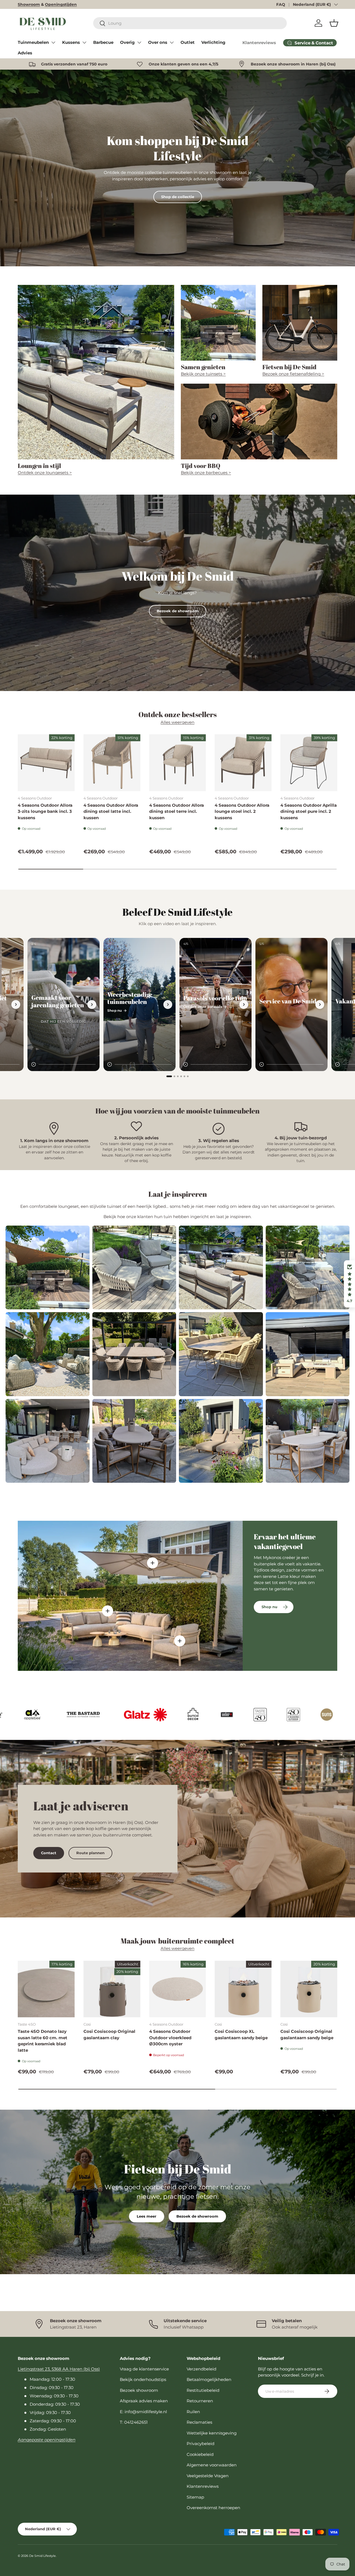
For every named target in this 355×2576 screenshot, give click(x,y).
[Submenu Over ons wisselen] (172, 42)
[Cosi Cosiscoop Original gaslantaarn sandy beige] (309, 1989)
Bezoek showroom (139, 2390)
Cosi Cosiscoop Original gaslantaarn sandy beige (307, 2035)
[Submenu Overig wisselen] (139, 42)
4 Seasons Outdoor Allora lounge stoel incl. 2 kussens (242, 811)
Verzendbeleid (201, 2369)
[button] (334, 23)
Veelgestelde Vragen (208, 2476)
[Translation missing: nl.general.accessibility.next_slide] (16, 1004)
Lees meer (147, 2216)
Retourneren (200, 2401)
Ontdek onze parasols (203, 1007)
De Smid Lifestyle (42, 2556)
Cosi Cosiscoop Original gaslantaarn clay (109, 2035)
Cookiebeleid (200, 2454)
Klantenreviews (259, 43)
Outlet (188, 42)
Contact (49, 1853)
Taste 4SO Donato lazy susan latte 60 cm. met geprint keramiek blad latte (43, 2041)
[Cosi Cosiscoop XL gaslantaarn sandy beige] (243, 1989)
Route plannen (90, 1853)
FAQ (281, 4)
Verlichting (213, 42)
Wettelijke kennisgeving (212, 2433)
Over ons (158, 42)
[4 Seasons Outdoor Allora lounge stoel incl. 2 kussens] (243, 763)
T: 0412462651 (134, 2422)
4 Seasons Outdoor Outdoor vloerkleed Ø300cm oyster (170, 2038)
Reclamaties (199, 2422)
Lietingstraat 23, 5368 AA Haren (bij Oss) (59, 2369)
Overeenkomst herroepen (213, 2508)
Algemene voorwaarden (212, 2465)
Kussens (71, 42)
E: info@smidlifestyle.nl (143, 2412)
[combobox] (190, 23)
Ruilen (193, 2412)
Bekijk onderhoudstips (143, 2379)
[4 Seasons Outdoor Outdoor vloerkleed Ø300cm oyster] (178, 1989)
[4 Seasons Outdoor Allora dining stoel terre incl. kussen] (178, 763)
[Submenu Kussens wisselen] (84, 42)
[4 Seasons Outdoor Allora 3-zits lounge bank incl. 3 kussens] (46, 763)
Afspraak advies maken (144, 2401)
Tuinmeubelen (33, 42)
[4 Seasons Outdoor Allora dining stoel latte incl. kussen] (112, 763)
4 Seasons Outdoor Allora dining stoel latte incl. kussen (111, 811)
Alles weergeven (177, 722)
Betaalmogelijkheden (209, 2379)
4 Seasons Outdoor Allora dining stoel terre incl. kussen (177, 811)
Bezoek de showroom (178, 611)
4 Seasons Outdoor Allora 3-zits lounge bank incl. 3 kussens (45, 811)
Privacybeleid (201, 2444)
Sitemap (195, 2497)
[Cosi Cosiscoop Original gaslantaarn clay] (112, 1989)
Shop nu (115, 1010)
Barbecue (103, 42)
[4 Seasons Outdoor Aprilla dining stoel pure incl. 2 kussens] (309, 763)
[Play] (34, 1064)
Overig (127, 42)
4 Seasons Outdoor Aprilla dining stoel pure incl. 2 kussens (309, 811)
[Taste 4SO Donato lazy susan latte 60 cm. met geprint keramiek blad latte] (46, 1989)
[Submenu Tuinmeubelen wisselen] (53, 42)
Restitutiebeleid (203, 2390)
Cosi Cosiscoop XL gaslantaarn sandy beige (241, 2035)
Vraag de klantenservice (144, 2369)
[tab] (169, 1076)
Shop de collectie (178, 197)
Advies (25, 53)
